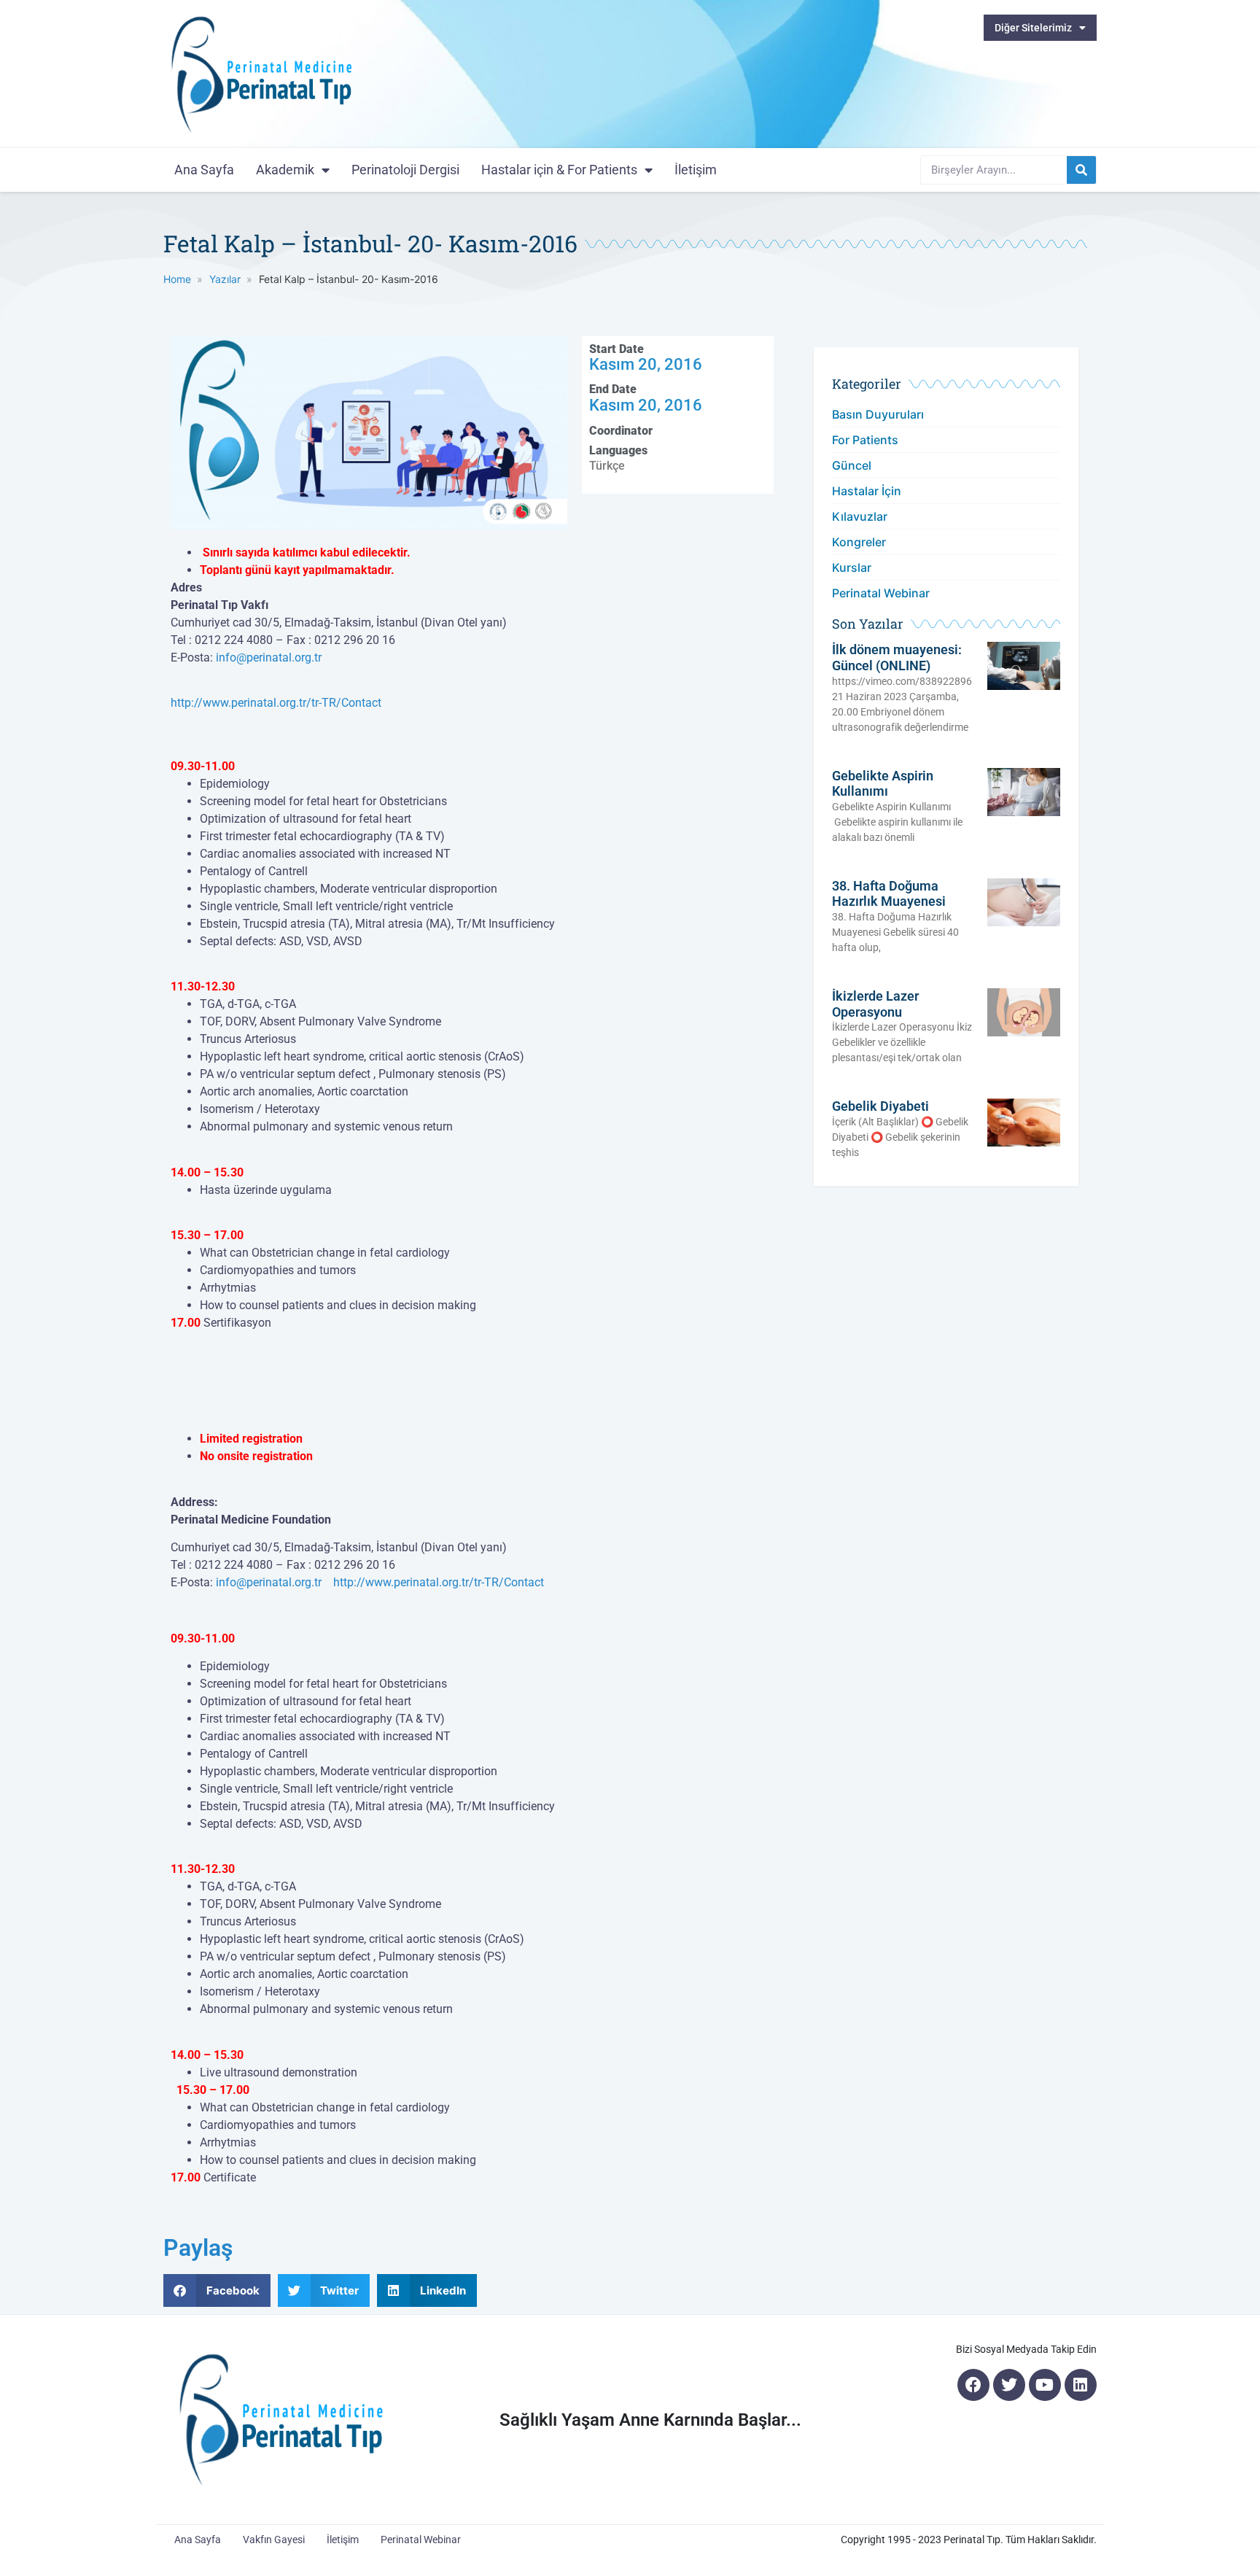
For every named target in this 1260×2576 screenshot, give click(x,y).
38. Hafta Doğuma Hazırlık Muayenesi (889, 894)
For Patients (865, 440)
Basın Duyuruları (878, 414)
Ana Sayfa (204, 170)
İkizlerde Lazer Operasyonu (875, 1004)
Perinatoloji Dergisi (405, 170)
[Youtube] (1045, 2385)
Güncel (852, 465)
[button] (217, 2290)
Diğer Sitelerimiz (1033, 28)
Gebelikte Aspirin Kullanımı (883, 784)
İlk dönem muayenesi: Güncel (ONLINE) (897, 657)
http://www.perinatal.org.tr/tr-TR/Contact (276, 703)
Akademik (285, 170)
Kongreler (859, 542)
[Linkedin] (1081, 2385)
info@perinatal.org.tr (269, 657)
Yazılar (225, 279)
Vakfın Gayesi (274, 2540)
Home (177, 279)
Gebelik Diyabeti (880, 1106)
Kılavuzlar (860, 516)
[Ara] (1081, 170)
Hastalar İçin (867, 491)
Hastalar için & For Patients (559, 170)
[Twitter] (1009, 2385)
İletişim (696, 170)
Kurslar (852, 567)
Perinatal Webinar (881, 593)
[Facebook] (973, 2385)
